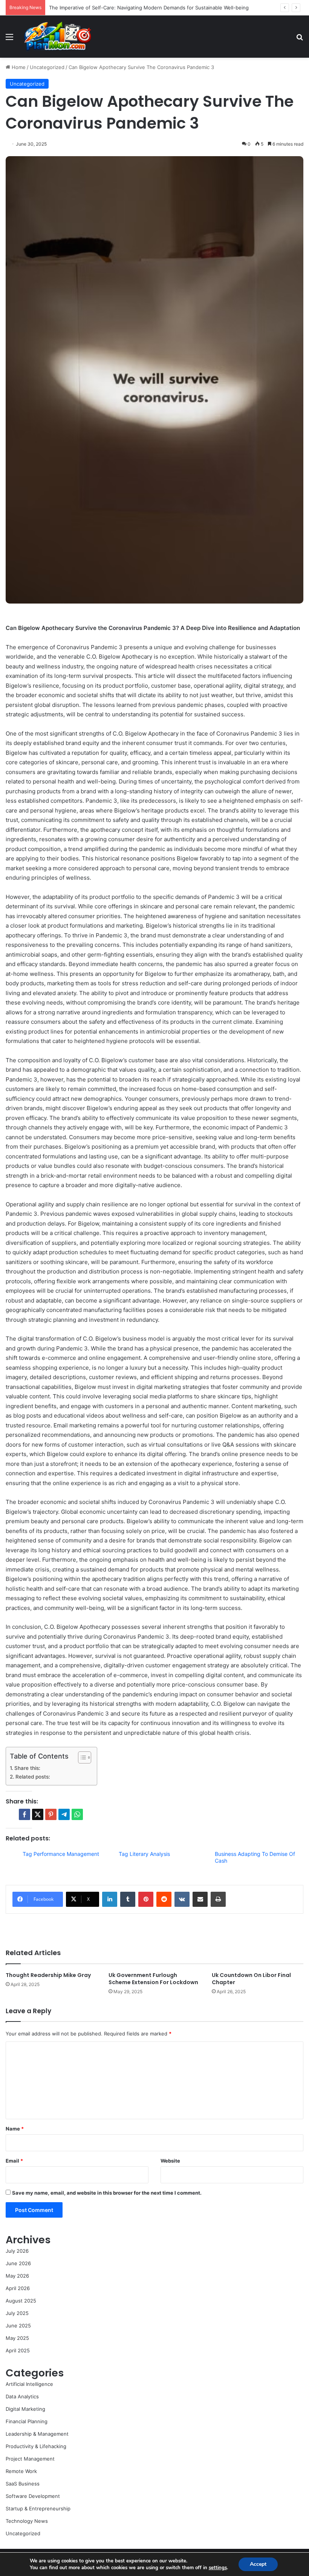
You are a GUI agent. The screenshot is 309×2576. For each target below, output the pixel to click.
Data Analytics (22, 2396)
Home (18, 67)
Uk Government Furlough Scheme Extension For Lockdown (153, 1979)
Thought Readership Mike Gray (48, 1975)
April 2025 (18, 2350)
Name (15, 2129)
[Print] (218, 1899)
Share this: (27, 1768)
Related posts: (33, 1777)
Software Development (33, 2496)
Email (14, 2161)
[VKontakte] (182, 1899)
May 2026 (17, 2276)
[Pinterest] (146, 1899)
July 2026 (17, 2251)
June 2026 (18, 2263)
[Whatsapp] (77, 1814)
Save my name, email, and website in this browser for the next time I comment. (107, 2193)
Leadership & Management (37, 2434)
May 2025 (17, 2338)
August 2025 (21, 2301)
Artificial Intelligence (29, 2384)
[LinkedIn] (110, 1899)
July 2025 (17, 2313)
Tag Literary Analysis (144, 1854)
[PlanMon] (57, 37)
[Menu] (9, 39)
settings (218, 2568)
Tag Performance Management (61, 1854)
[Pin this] (51, 1814)
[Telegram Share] (64, 1814)
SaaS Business (23, 2484)
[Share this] (24, 1814)
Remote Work (21, 2471)
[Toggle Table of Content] (81, 1757)
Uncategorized (47, 67)
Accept (258, 2564)
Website (170, 2161)
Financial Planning (27, 2421)
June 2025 (18, 2326)
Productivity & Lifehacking (36, 2446)
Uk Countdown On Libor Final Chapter (251, 1979)
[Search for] (300, 39)
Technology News (27, 2521)
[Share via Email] (200, 1899)
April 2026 (18, 2288)
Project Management (30, 2459)
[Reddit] (164, 1899)
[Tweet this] (38, 1814)
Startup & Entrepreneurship (38, 2508)
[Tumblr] (128, 1899)
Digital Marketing (25, 2409)
